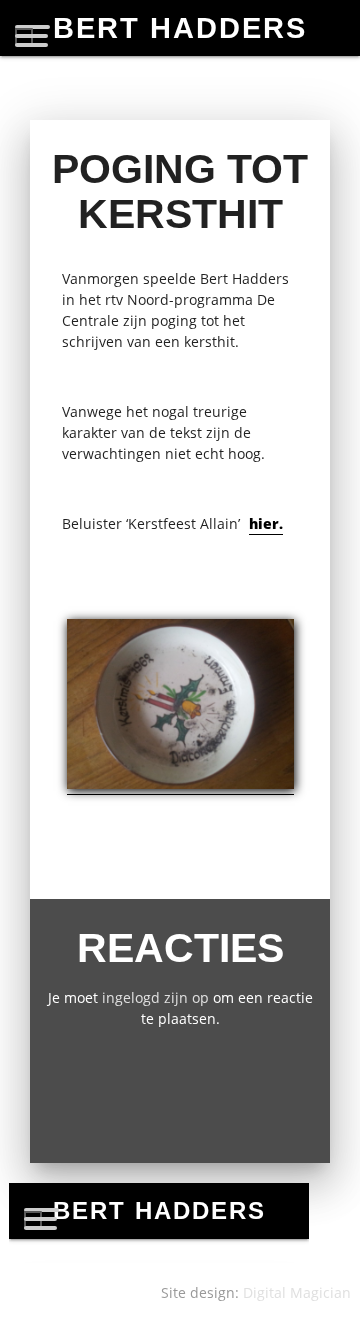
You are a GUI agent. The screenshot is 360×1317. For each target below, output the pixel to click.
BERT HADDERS (180, 28)
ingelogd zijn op (155, 997)
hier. (266, 523)
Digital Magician (297, 1292)
